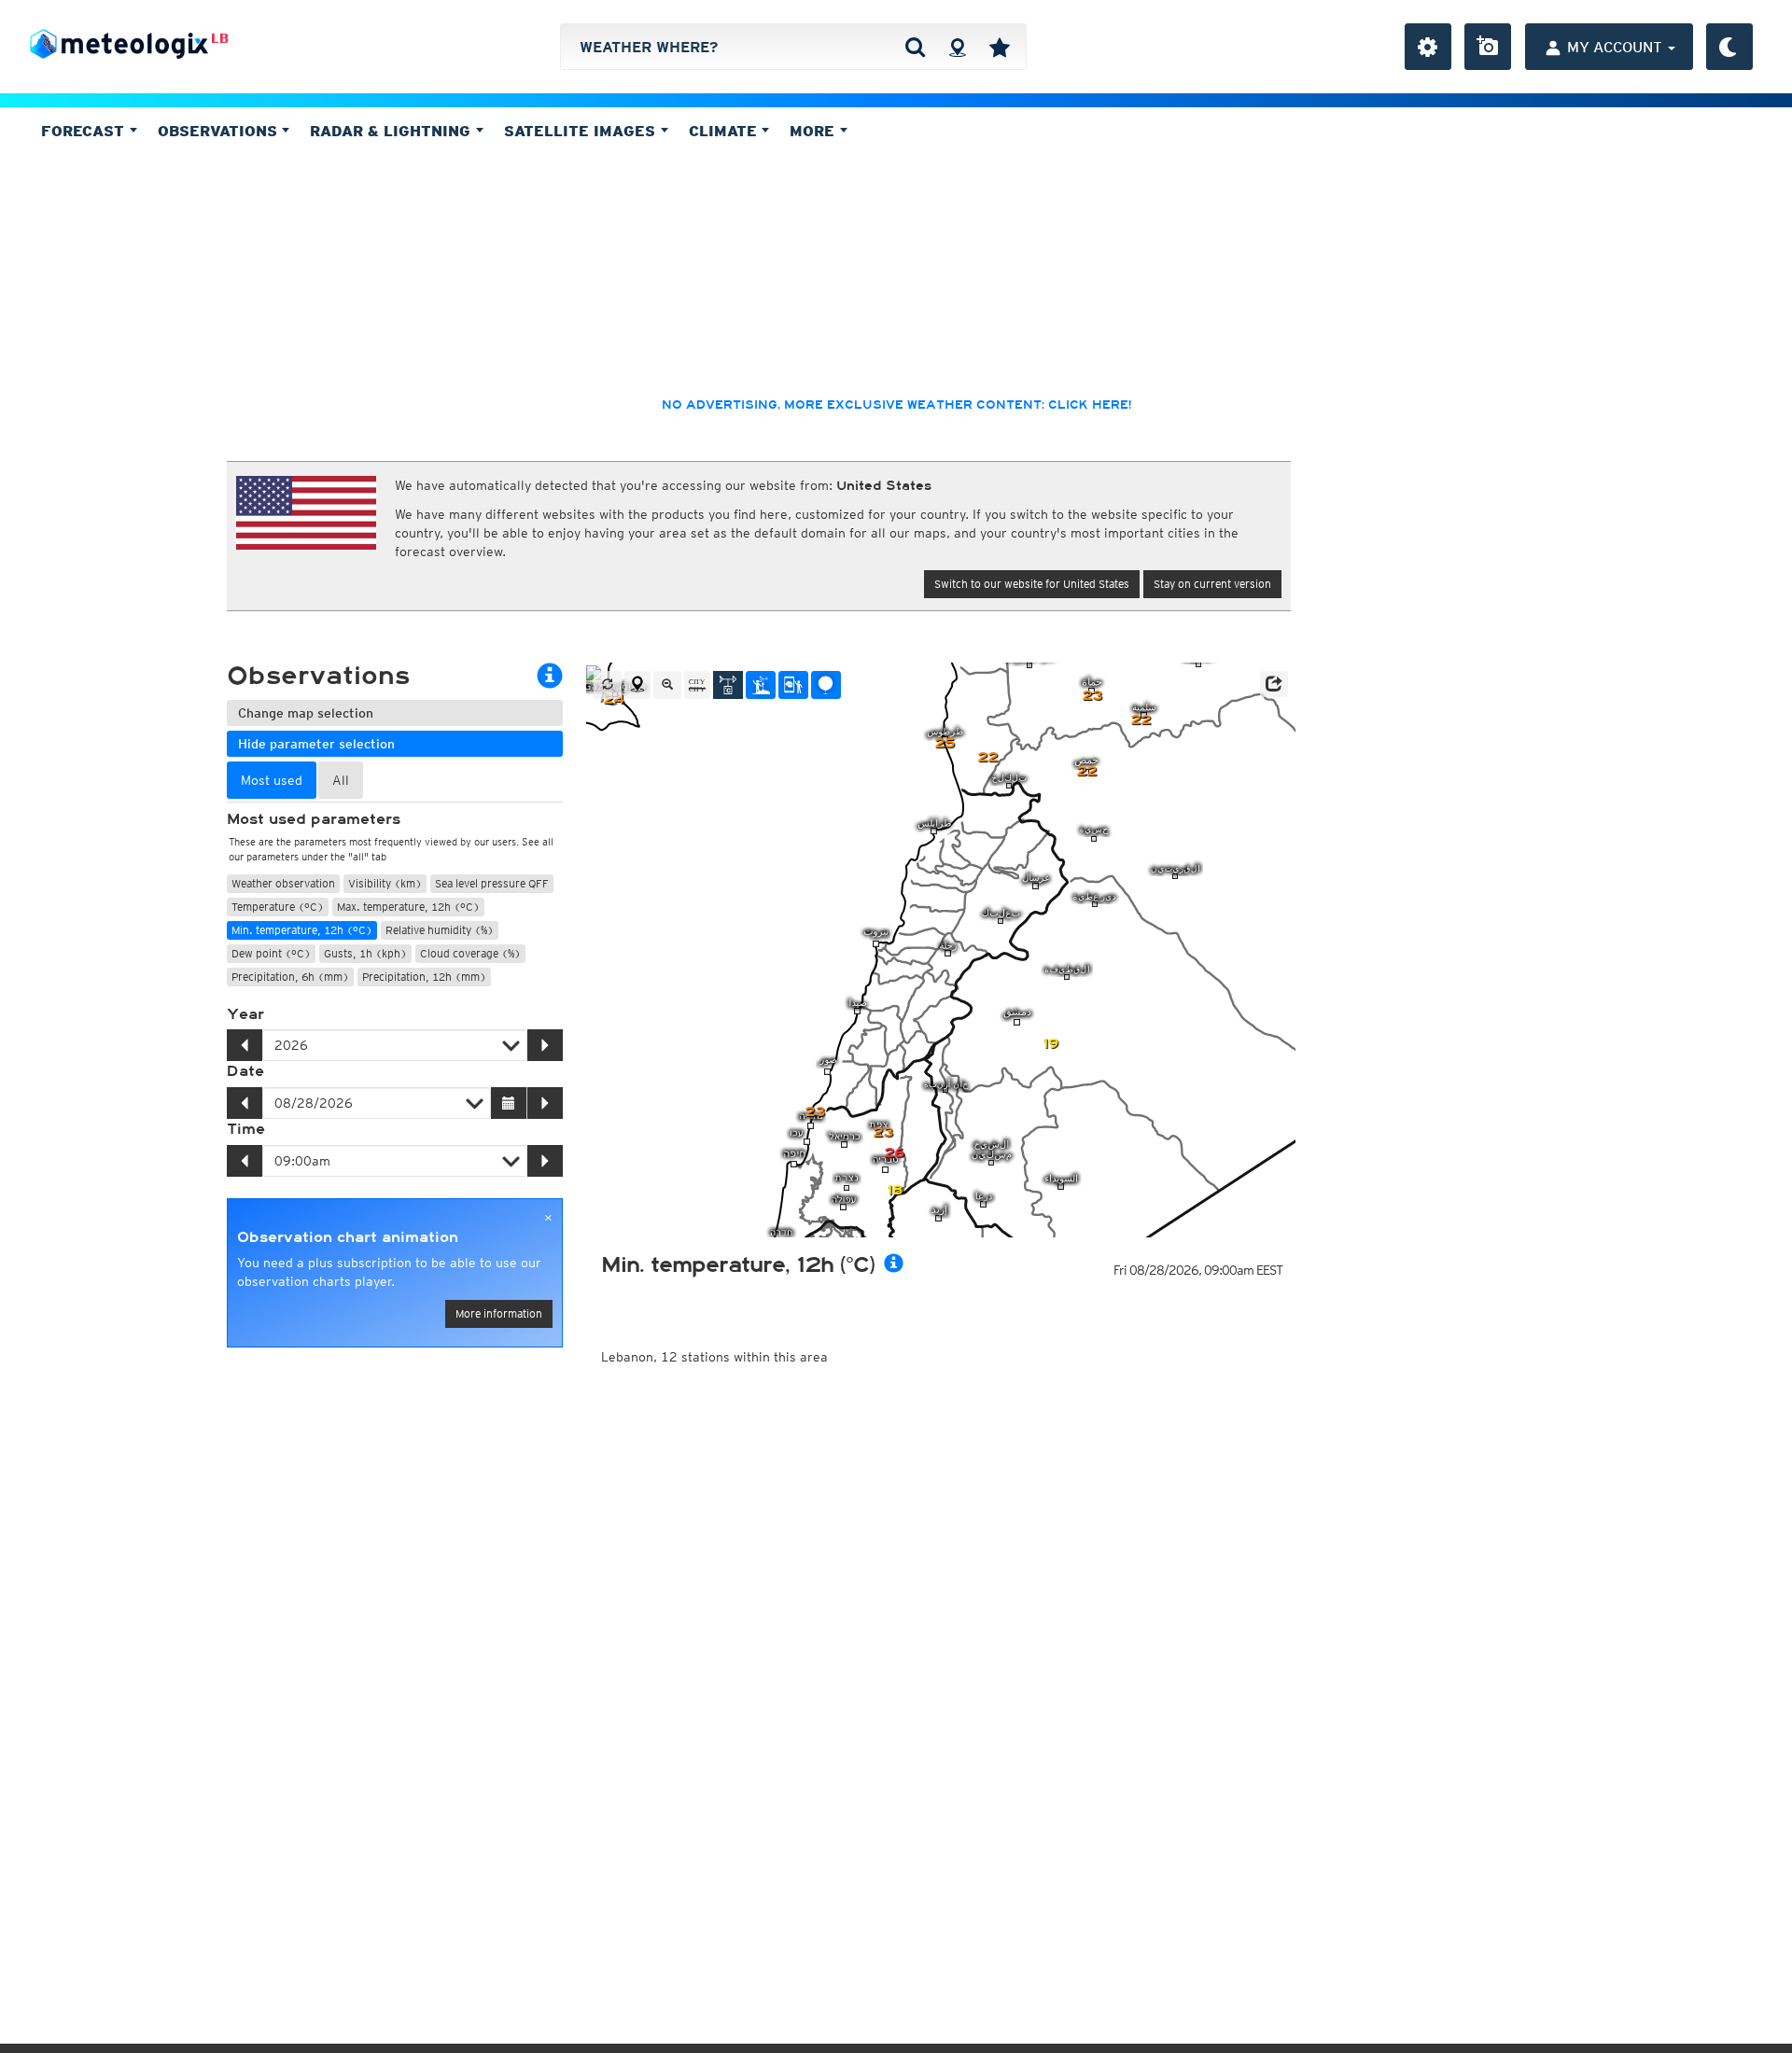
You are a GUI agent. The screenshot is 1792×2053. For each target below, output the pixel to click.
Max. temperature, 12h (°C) (408, 907)
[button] (1274, 684)
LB (220, 38)
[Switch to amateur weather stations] (761, 685)
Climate (725, 131)
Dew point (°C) (271, 953)
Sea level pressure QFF (492, 883)
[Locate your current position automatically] (957, 47)
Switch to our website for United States (1032, 584)
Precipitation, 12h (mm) (424, 977)
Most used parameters (314, 819)
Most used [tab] (272, 780)
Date (245, 1071)
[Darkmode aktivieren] (1729, 47)
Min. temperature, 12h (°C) (302, 930)
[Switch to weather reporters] (793, 685)
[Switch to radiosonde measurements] (826, 685)
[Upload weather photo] (1488, 47)
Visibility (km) (385, 883)
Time (246, 1129)
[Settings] (1428, 47)
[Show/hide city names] (697, 685)
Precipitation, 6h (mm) (290, 977)
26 (894, 1153)
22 (1141, 720)
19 (1050, 1044)
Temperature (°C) (278, 907)
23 (1092, 696)
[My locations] (1000, 47)
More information (499, 1313)
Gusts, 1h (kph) (365, 953)
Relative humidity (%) (440, 930)
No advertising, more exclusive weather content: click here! (896, 405)
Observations (220, 131)
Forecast (85, 131)
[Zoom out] (667, 685)
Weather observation (283, 883)
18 (895, 1190)
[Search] (915, 47)
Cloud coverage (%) (470, 953)
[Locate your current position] (637, 685)
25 (945, 743)
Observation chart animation (348, 1237)
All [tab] (341, 780)
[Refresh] (608, 685)
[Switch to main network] (728, 685)
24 (614, 699)
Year (245, 1014)
